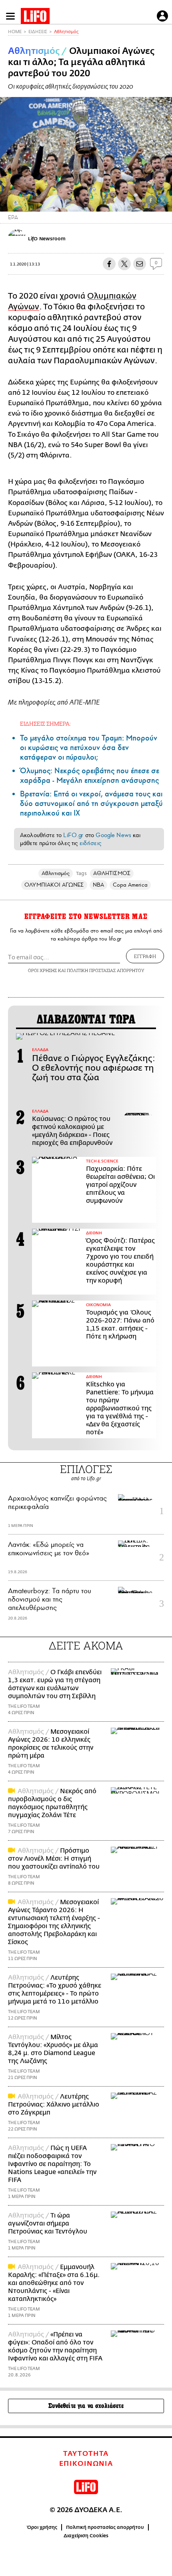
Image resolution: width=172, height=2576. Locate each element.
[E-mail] (140, 264)
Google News (113, 835)
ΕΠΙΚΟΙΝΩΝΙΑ (86, 2464)
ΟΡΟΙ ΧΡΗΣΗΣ (42, 970)
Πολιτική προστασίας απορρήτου (105, 2527)
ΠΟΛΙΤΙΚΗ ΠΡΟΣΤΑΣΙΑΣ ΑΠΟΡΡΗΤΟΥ (106, 970)
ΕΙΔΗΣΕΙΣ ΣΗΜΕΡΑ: (45, 724)
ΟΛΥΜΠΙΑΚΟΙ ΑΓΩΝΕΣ (54, 885)
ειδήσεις (90, 843)
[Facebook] (151, 200)
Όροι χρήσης (42, 2527)
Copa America (130, 885)
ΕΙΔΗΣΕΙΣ (38, 32)
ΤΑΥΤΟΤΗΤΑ (86, 2454)
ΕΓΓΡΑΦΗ (145, 956)
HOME (15, 32)
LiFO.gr (73, 835)
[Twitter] (163, 200)
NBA (98, 885)
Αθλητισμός (66, 32)
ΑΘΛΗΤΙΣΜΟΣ (112, 873)
